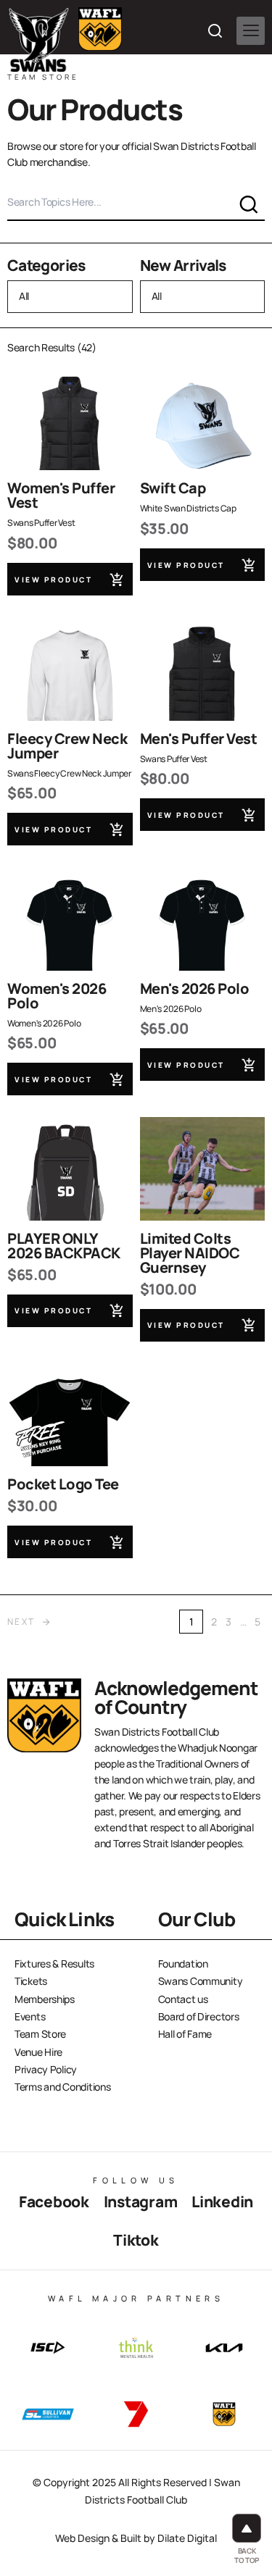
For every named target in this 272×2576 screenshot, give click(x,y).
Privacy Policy (46, 2069)
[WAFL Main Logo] (100, 29)
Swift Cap (173, 488)
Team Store (40, 2034)
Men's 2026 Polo (195, 988)
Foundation (183, 1964)
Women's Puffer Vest (61, 495)
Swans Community (201, 1981)
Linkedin (222, 2201)
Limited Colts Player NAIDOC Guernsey (190, 1253)
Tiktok (136, 2240)
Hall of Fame (185, 2034)
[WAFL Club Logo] (39, 40)
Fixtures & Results (54, 1964)
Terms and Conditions (62, 2087)
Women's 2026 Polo (57, 996)
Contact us (183, 1999)
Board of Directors (199, 2016)
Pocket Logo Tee (63, 1484)
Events (30, 2016)
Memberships (45, 1999)
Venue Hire (38, 2052)
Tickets (31, 1981)
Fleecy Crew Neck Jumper (67, 746)
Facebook (54, 2201)
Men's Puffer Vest (199, 739)
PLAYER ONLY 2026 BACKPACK (64, 1246)
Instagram (140, 2201)
